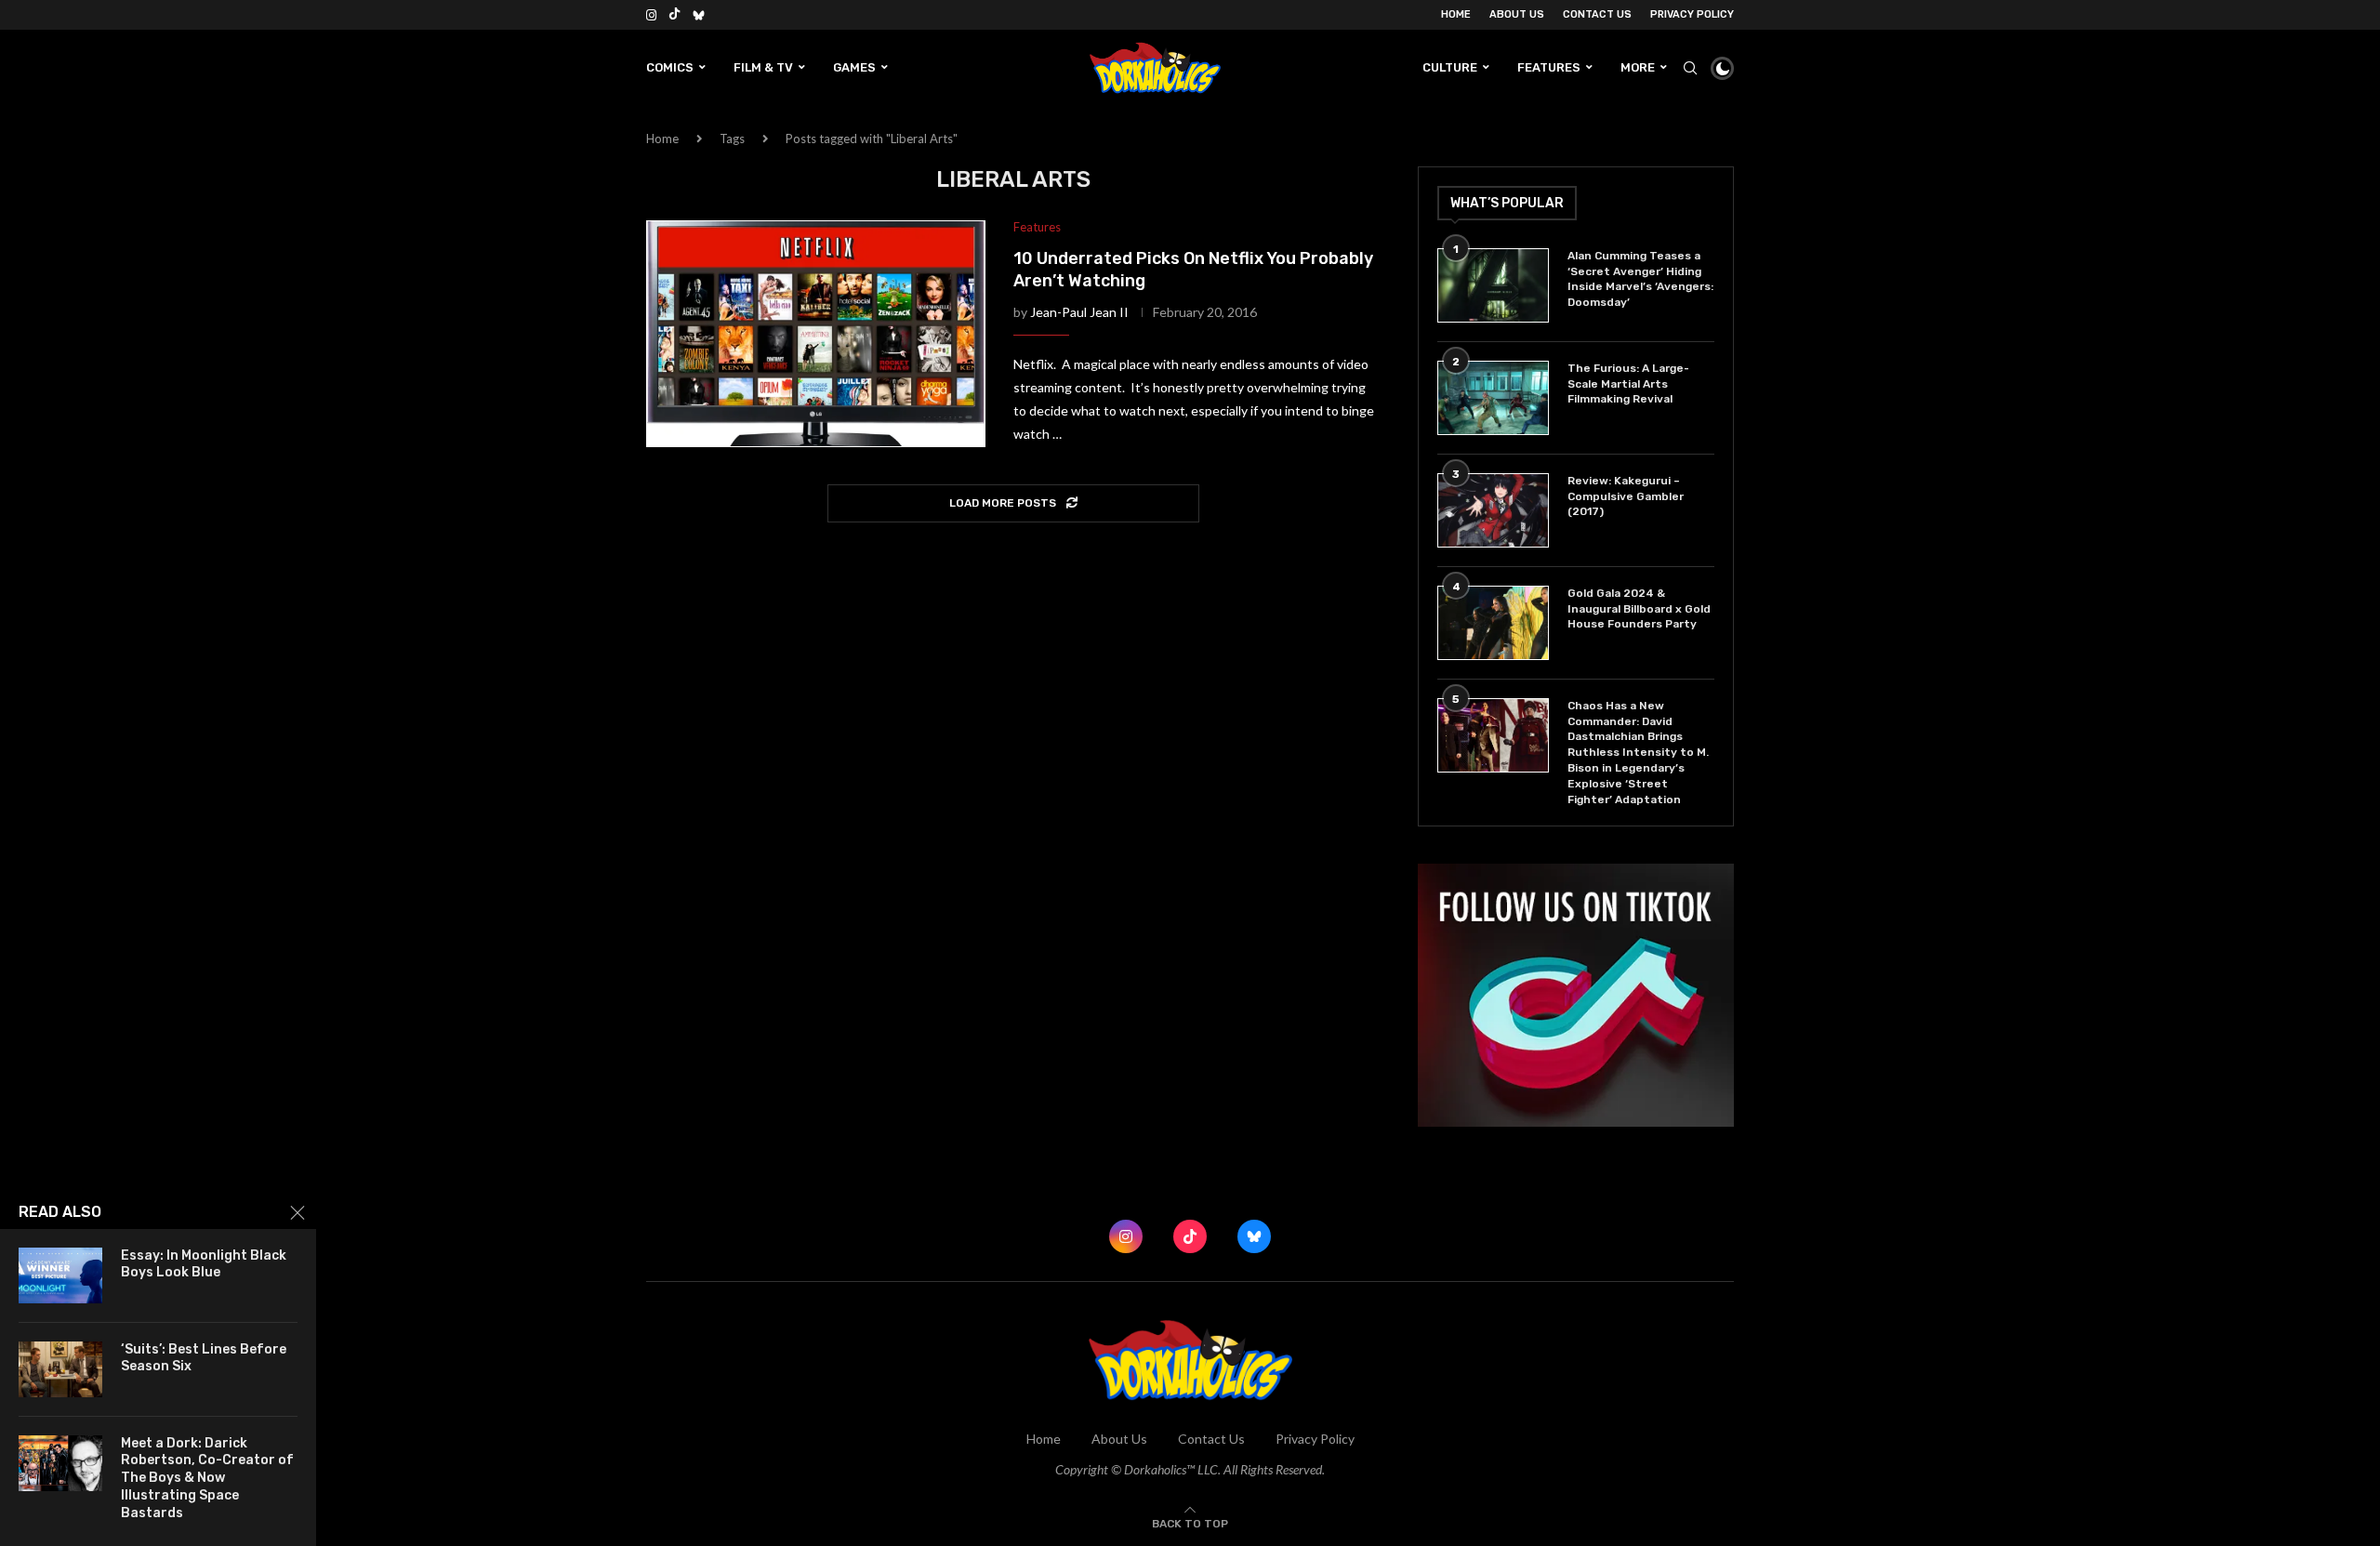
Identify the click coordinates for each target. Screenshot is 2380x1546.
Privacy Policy (1692, 14)
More (1638, 67)
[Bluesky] (699, 15)
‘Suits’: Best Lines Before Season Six (204, 1358)
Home (1456, 14)
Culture (1450, 67)
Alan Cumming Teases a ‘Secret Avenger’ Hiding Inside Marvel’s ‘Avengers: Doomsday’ (1640, 279)
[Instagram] (651, 15)
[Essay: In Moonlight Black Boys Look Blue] (60, 1275)
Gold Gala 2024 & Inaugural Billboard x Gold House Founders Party (1639, 609)
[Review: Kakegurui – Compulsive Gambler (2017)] (1493, 510)
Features (1549, 67)
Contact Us (1597, 14)
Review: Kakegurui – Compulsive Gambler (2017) (1626, 496)
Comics (670, 67)
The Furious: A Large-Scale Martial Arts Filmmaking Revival (1628, 384)
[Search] (1690, 68)
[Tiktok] (674, 15)
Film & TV (763, 67)
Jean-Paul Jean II (1079, 312)
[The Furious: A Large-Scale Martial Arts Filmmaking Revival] (1493, 398)
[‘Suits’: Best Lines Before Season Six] (60, 1369)
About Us (1517, 14)
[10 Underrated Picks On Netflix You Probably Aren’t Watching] (816, 334)
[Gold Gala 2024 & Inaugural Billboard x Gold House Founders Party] (1493, 623)
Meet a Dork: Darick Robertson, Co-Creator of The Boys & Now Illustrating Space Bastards (207, 1479)
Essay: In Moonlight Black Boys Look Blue (204, 1264)
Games (854, 67)
